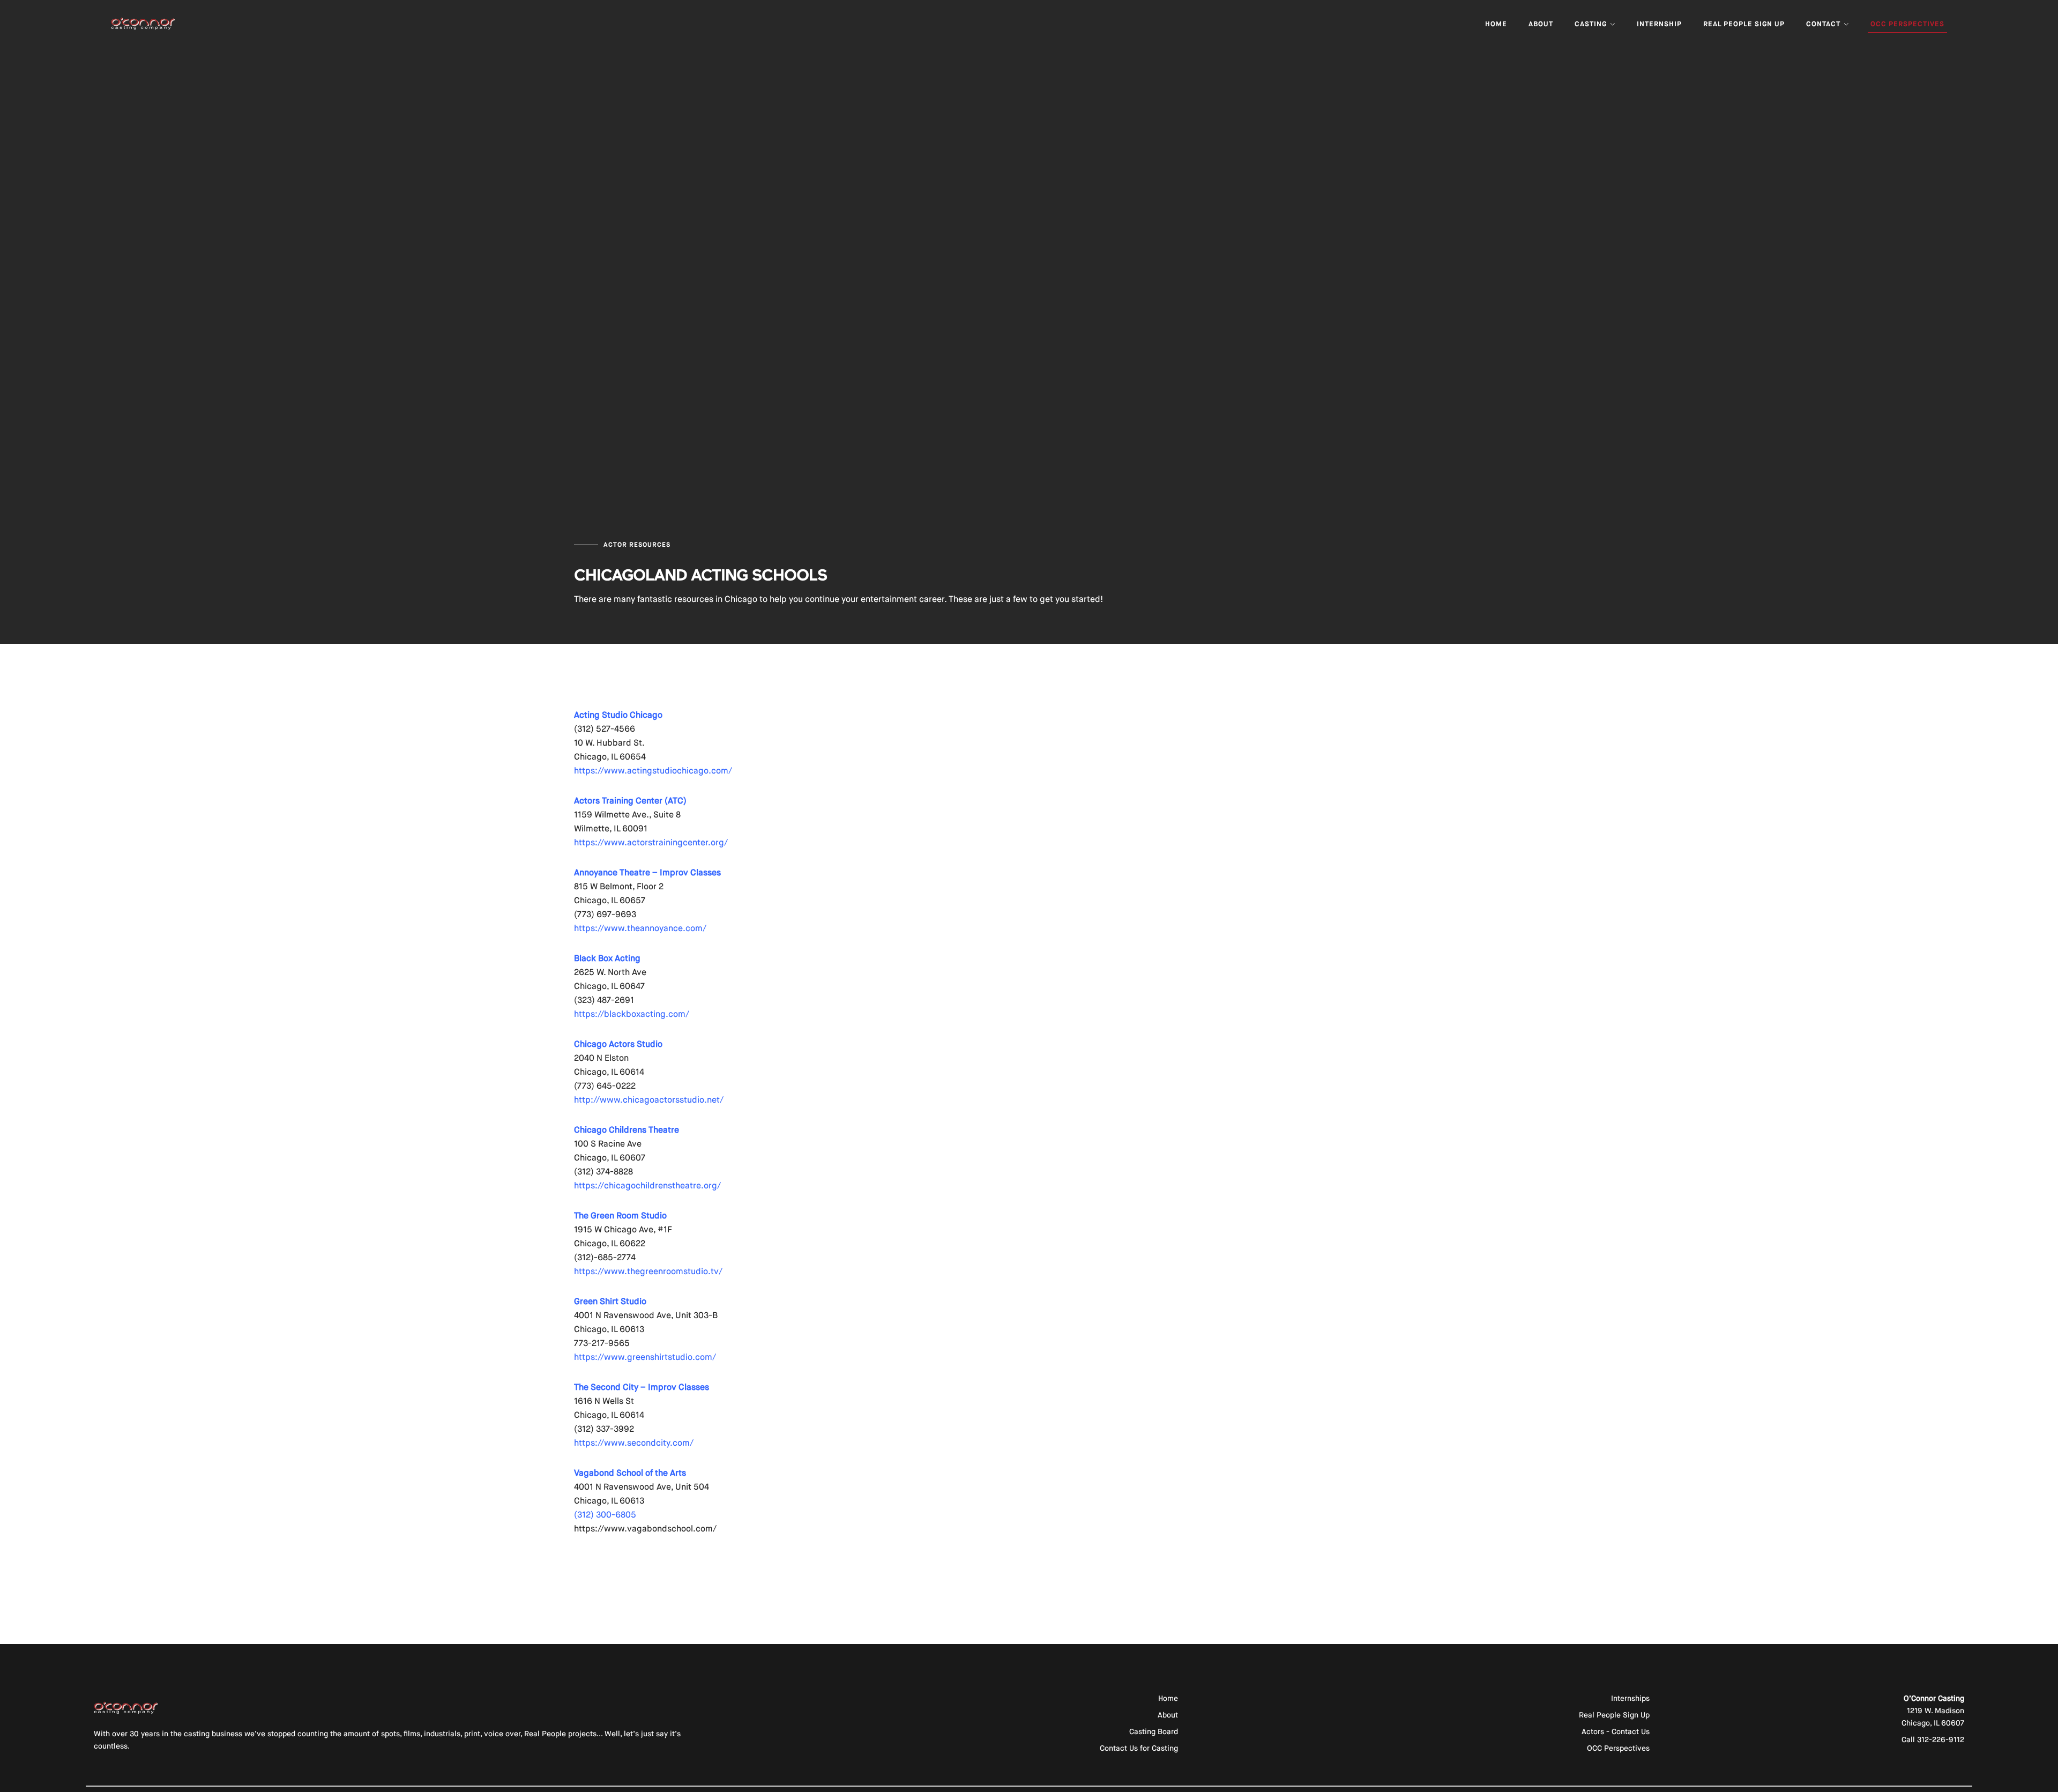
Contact (1824, 24)
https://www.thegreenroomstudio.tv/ (648, 1271)
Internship (1659, 24)
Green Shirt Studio (610, 1301)
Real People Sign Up (1744, 24)
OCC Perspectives (1907, 24)
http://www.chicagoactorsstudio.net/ (649, 1100)
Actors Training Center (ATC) (630, 801)
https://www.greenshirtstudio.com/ (645, 1357)
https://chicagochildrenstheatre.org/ (647, 1185)
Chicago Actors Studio (618, 1044)
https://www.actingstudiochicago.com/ (653, 771)
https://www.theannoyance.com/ (640, 928)
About (1541, 24)
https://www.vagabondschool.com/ (645, 1529)
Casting (1592, 24)
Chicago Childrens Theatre (627, 1130)
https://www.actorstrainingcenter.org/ (651, 842)
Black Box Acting (607, 958)
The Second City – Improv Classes (642, 1387)
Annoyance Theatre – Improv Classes (647, 872)
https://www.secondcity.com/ (634, 1443)
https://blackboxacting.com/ (632, 1014)
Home (1496, 24)
